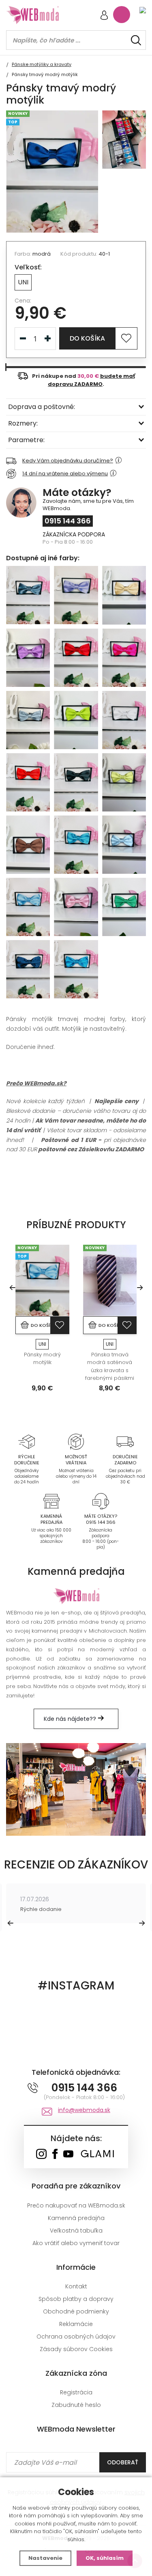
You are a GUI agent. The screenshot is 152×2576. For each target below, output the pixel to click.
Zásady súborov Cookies (76, 2349)
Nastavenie (45, 2558)
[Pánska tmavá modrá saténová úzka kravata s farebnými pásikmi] (110, 1281)
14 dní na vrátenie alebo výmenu (65, 473)
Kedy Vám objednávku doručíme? (68, 461)
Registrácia (76, 2392)
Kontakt (76, 2286)
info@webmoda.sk (84, 2110)
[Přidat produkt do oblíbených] (60, 1325)
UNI (23, 282)
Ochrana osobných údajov (76, 2337)
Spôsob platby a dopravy (76, 2299)
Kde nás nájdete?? (71, 1719)
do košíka (87, 338)
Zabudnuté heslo (76, 2405)
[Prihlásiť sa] (104, 16)
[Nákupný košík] (122, 15)
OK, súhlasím (105, 2558)
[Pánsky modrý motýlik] (42, 1281)
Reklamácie (76, 2324)
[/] (27, 1442)
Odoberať (123, 2462)
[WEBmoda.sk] (41, 2155)
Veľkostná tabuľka (76, 2231)
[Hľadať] (136, 40)
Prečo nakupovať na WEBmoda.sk (76, 2205)
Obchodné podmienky (76, 2311)
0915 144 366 (68, 521)
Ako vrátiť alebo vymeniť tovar (76, 2243)
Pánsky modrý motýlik (42, 1359)
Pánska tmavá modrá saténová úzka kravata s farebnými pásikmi (110, 1366)
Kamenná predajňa (76, 2218)
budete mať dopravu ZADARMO (91, 380)
